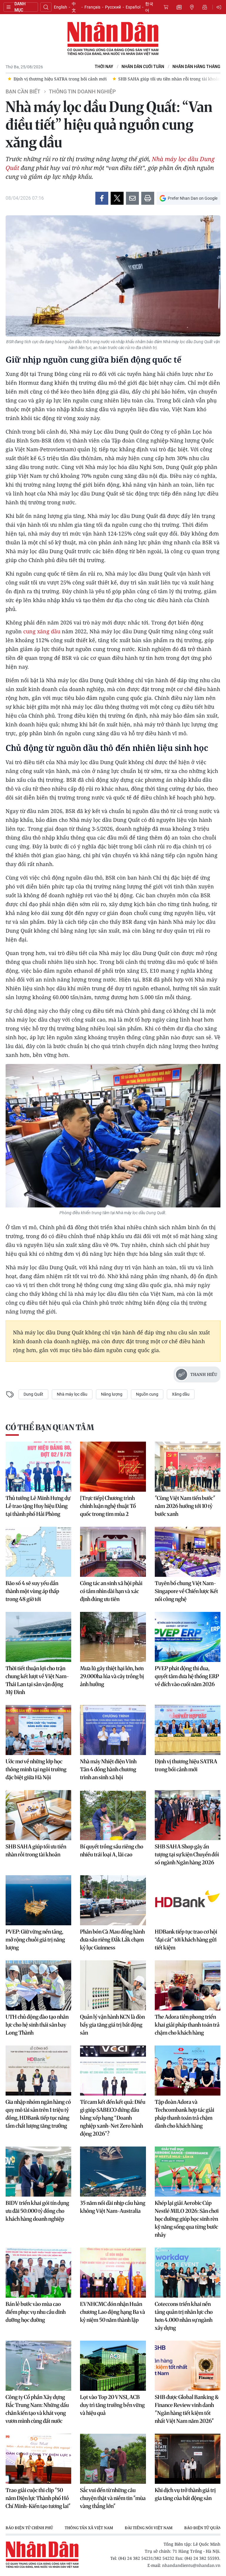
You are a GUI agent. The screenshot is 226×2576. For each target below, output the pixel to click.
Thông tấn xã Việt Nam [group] (89, 2528)
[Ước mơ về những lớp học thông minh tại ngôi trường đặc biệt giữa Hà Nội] (38, 1730)
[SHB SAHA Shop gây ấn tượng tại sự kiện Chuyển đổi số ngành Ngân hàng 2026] (188, 1815)
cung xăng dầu (42, 631)
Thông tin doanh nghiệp (82, 92)
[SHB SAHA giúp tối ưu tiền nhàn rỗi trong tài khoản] (38, 1815)
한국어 (149, 7)
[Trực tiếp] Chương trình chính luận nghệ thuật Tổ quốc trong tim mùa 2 (108, 1506)
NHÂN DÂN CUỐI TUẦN (143, 67)
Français (92, 7)
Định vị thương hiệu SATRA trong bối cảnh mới (186, 1765)
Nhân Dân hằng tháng (196, 67)
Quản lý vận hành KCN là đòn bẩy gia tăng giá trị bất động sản (112, 2025)
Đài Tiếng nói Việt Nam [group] (149, 2528)
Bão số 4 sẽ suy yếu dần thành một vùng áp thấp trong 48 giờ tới (32, 1591)
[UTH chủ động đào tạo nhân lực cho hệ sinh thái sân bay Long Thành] (38, 1985)
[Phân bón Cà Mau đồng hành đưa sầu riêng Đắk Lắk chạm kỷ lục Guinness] (113, 1900)
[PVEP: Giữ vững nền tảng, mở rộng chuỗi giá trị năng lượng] (38, 1900)
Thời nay (104, 67)
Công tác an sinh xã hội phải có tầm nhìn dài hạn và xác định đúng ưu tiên (111, 1591)
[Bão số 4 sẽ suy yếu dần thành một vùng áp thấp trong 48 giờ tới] (38, 1552)
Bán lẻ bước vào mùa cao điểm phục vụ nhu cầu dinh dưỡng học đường (36, 2312)
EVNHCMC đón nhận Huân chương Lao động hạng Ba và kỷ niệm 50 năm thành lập (113, 2312)
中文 (74, 7)
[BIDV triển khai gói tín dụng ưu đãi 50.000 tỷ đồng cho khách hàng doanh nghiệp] (38, 2172)
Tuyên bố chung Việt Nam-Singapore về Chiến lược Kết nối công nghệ (186, 1591)
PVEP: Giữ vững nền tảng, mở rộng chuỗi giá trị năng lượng (35, 1940)
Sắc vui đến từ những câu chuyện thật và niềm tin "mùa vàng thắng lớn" (113, 2498)
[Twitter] (117, 198)
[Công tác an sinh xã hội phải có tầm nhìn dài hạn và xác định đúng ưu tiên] (113, 1552)
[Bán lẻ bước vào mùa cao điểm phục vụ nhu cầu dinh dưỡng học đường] (38, 2273)
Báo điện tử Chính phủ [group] (29, 2528)
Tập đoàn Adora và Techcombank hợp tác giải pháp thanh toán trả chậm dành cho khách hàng (185, 2114)
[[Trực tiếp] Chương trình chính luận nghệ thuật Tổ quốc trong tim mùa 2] (113, 1467)
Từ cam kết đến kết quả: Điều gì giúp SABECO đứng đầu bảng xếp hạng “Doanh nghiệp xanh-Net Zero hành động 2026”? (113, 2118)
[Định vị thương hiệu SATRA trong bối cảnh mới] (188, 1730)
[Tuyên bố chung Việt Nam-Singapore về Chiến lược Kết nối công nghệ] (188, 1552)
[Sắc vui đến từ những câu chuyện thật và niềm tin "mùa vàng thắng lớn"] (113, 2459)
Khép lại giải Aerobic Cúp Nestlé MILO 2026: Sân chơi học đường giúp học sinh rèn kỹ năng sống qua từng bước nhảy (187, 2219)
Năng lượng (112, 1394)
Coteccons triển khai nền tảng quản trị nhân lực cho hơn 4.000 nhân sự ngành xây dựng (184, 2316)
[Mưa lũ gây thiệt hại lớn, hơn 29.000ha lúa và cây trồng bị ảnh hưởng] (113, 1637)
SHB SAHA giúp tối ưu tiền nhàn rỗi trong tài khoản (36, 1850)
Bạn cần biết (23, 92)
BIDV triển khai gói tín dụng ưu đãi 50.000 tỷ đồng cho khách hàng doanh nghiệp (37, 2211)
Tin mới (179, 7)
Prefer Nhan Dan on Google (193, 198)
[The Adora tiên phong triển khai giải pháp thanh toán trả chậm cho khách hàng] (188, 1985)
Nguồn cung (147, 1394)
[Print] (148, 198)
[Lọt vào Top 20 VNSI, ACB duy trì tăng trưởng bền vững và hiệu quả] (113, 2366)
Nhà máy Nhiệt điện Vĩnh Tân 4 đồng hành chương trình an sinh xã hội (108, 1769)
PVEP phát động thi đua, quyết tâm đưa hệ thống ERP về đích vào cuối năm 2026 (187, 1676)
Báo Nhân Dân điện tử (113, 39)
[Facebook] (102, 198)
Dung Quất (33, 1394)
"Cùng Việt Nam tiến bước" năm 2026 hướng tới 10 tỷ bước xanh (185, 1506)
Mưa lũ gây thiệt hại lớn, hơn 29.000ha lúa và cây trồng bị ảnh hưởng (112, 1676)
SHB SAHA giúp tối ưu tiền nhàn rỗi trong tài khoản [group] (65, 79)
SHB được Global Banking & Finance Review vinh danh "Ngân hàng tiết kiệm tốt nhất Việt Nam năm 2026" (187, 2409)
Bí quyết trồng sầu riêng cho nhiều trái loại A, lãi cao (112, 1850)
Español (133, 7)
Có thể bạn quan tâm (50, 1427)
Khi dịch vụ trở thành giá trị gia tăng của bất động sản (185, 2494)
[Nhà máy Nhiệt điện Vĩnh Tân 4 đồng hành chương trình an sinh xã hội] (113, 1730)
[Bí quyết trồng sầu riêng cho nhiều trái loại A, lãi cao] (113, 1815)
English (60, 7)
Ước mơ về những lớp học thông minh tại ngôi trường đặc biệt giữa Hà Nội (36, 1769)
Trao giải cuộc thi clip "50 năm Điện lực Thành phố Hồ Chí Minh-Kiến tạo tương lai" (38, 2498)
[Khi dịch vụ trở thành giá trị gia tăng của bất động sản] (188, 2459)
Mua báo (166, 7)
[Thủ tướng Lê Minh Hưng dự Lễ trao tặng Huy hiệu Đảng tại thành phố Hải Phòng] (38, 1467)
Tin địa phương (192, 7)
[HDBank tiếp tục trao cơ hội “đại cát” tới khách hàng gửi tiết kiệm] (188, 1900)
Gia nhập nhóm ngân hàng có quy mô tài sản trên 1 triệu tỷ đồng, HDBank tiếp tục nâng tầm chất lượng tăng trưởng (38, 2114)
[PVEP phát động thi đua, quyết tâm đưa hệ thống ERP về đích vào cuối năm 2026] (188, 1637)
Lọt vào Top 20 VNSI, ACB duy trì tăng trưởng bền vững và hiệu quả (112, 2405)
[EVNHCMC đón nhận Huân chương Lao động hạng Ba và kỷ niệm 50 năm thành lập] (113, 2273)
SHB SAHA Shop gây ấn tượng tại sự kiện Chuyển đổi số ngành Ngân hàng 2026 (187, 1854)
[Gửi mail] (132, 198)
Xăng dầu (181, 1394)
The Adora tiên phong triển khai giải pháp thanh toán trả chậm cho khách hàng (187, 2025)
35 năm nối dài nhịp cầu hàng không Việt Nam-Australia (113, 2207)
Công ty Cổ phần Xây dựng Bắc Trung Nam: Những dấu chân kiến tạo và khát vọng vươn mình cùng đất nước (37, 2409)
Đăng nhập (220, 7)
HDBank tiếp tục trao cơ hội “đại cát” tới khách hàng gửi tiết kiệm (186, 1940)
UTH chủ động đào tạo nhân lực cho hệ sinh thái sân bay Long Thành (37, 2025)
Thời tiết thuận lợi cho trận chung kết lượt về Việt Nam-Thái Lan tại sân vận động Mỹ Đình (37, 1680)
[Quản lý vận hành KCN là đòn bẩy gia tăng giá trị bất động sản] (113, 1985)
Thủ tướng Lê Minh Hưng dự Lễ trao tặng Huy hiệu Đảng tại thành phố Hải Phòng (38, 1506)
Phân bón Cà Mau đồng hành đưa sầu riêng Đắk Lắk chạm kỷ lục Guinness (112, 1940)
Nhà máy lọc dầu (72, 1394)
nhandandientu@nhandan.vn (191, 2565)
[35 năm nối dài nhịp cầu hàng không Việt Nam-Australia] (113, 2172)
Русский (113, 7)
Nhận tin (205, 7)
